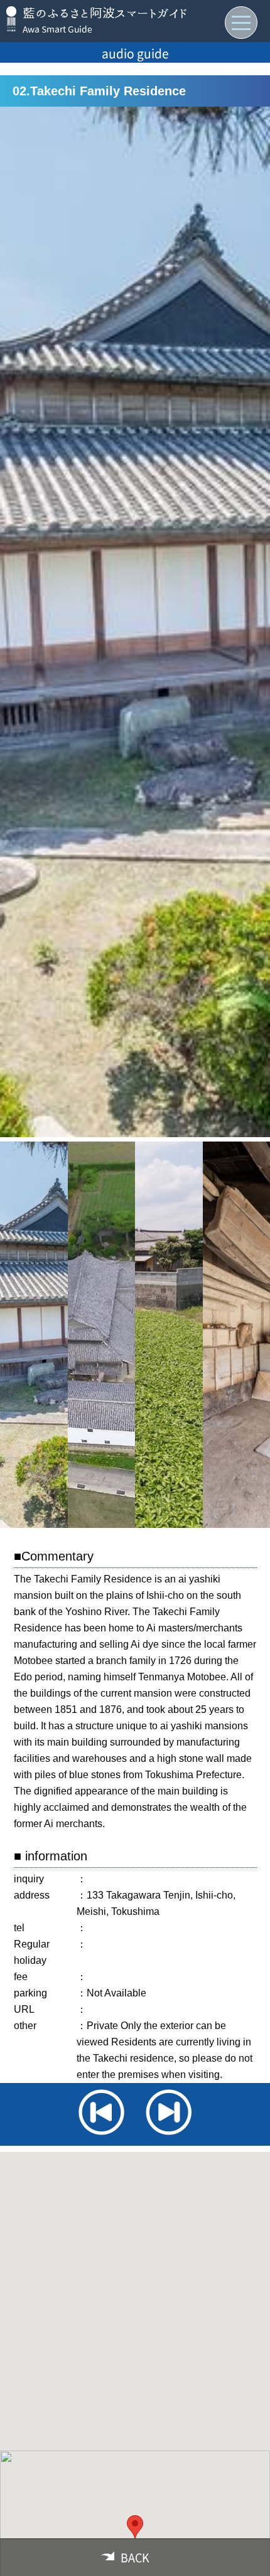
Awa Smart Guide (57, 29)
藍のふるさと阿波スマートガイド (105, 13)
